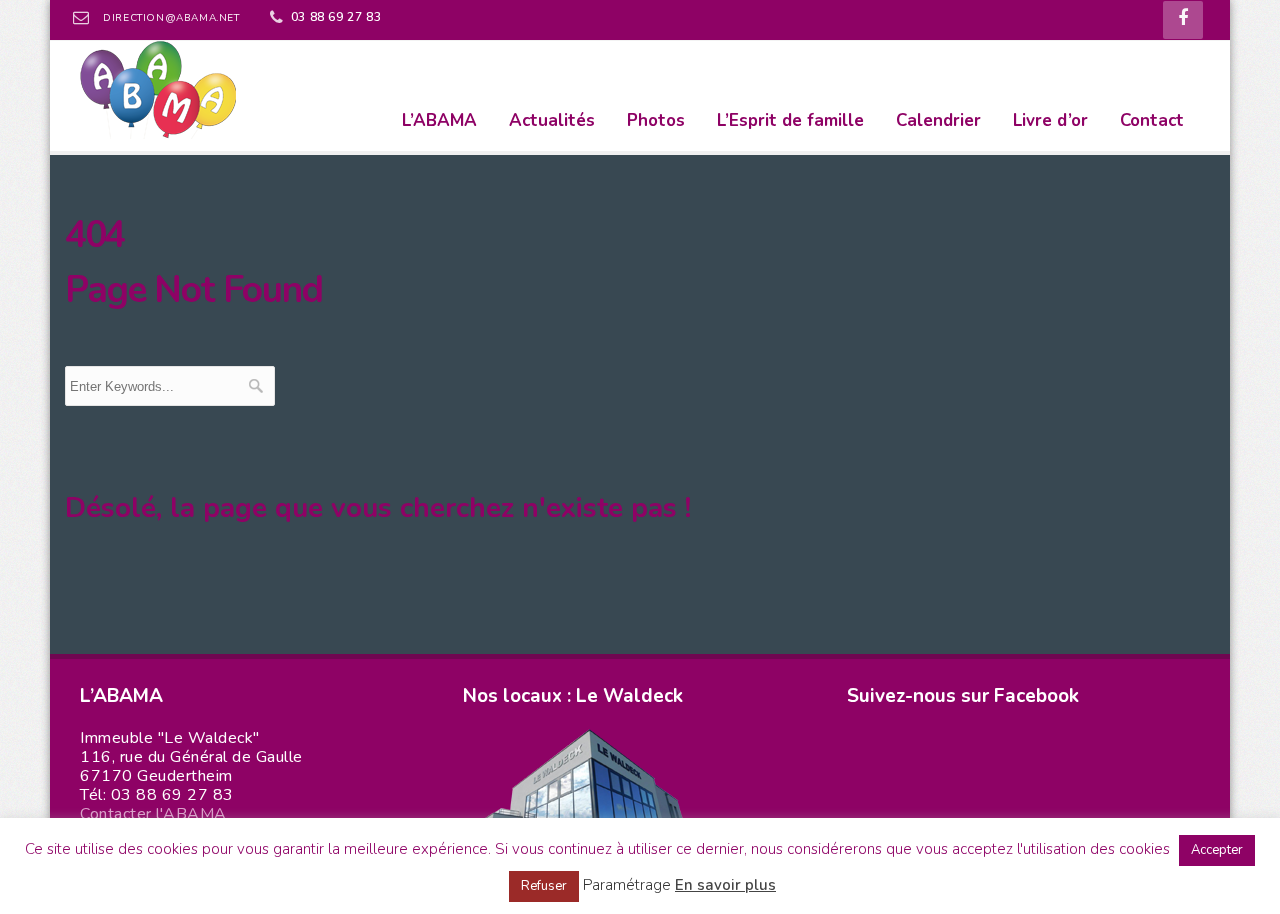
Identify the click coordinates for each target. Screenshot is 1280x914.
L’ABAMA (439, 120)
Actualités (552, 120)
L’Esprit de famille (790, 120)
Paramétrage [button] (627, 885)
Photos (656, 120)
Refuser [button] (544, 886)
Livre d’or (1050, 120)
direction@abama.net (171, 18)
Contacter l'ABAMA (153, 814)
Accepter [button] (1217, 850)
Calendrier (938, 120)
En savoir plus (725, 885)
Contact (1152, 120)
